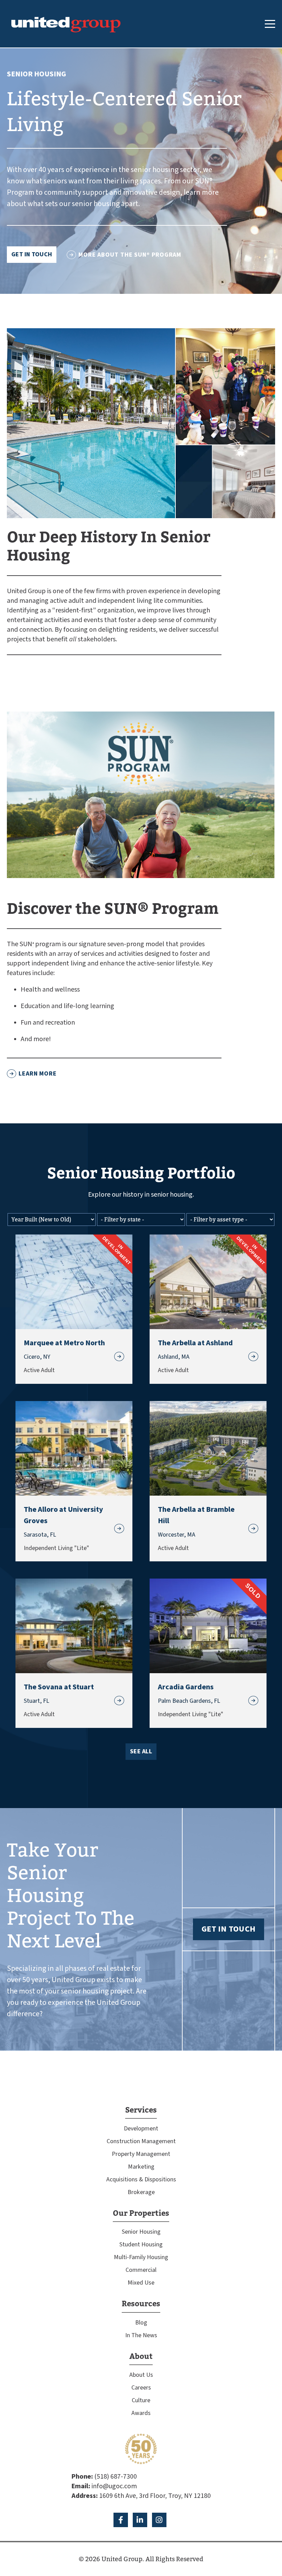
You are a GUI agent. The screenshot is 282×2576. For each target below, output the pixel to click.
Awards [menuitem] (141, 2413)
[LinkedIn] (140, 2520)
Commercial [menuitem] (141, 2270)
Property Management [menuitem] (141, 2154)
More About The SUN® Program (130, 255)
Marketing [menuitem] (141, 2167)
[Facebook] (121, 2520)
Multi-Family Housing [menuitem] (141, 2257)
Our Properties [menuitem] (141, 2213)
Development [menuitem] (141, 2129)
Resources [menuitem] (141, 2304)
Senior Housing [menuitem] (141, 2232)
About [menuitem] (141, 2356)
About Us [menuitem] (141, 2375)
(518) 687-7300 (116, 2477)
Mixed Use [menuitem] (141, 2283)
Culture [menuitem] (141, 2400)
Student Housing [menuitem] (141, 2244)
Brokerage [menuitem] (141, 2192)
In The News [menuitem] (141, 2335)
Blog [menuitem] (141, 2323)
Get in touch (32, 254)
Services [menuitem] (141, 2110)
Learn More (38, 1074)
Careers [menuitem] (141, 2388)
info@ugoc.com (114, 2486)
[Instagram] (159, 2520)
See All (141, 1751)
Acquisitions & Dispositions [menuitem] (141, 2179)
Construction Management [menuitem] (141, 2141)
